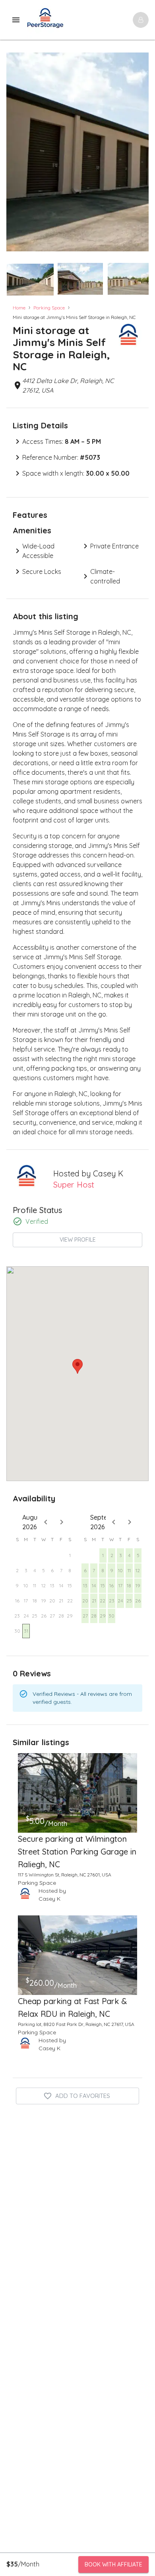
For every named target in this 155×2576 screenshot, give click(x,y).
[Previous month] (46, 1522)
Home (19, 308)
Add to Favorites (83, 2096)
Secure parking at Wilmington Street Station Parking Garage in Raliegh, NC (77, 1852)
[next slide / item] (143, 277)
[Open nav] (141, 20)
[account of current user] (16, 20)
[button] (30, 280)
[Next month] (62, 1522)
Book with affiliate (113, 2564)
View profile (78, 1240)
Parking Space (49, 308)
